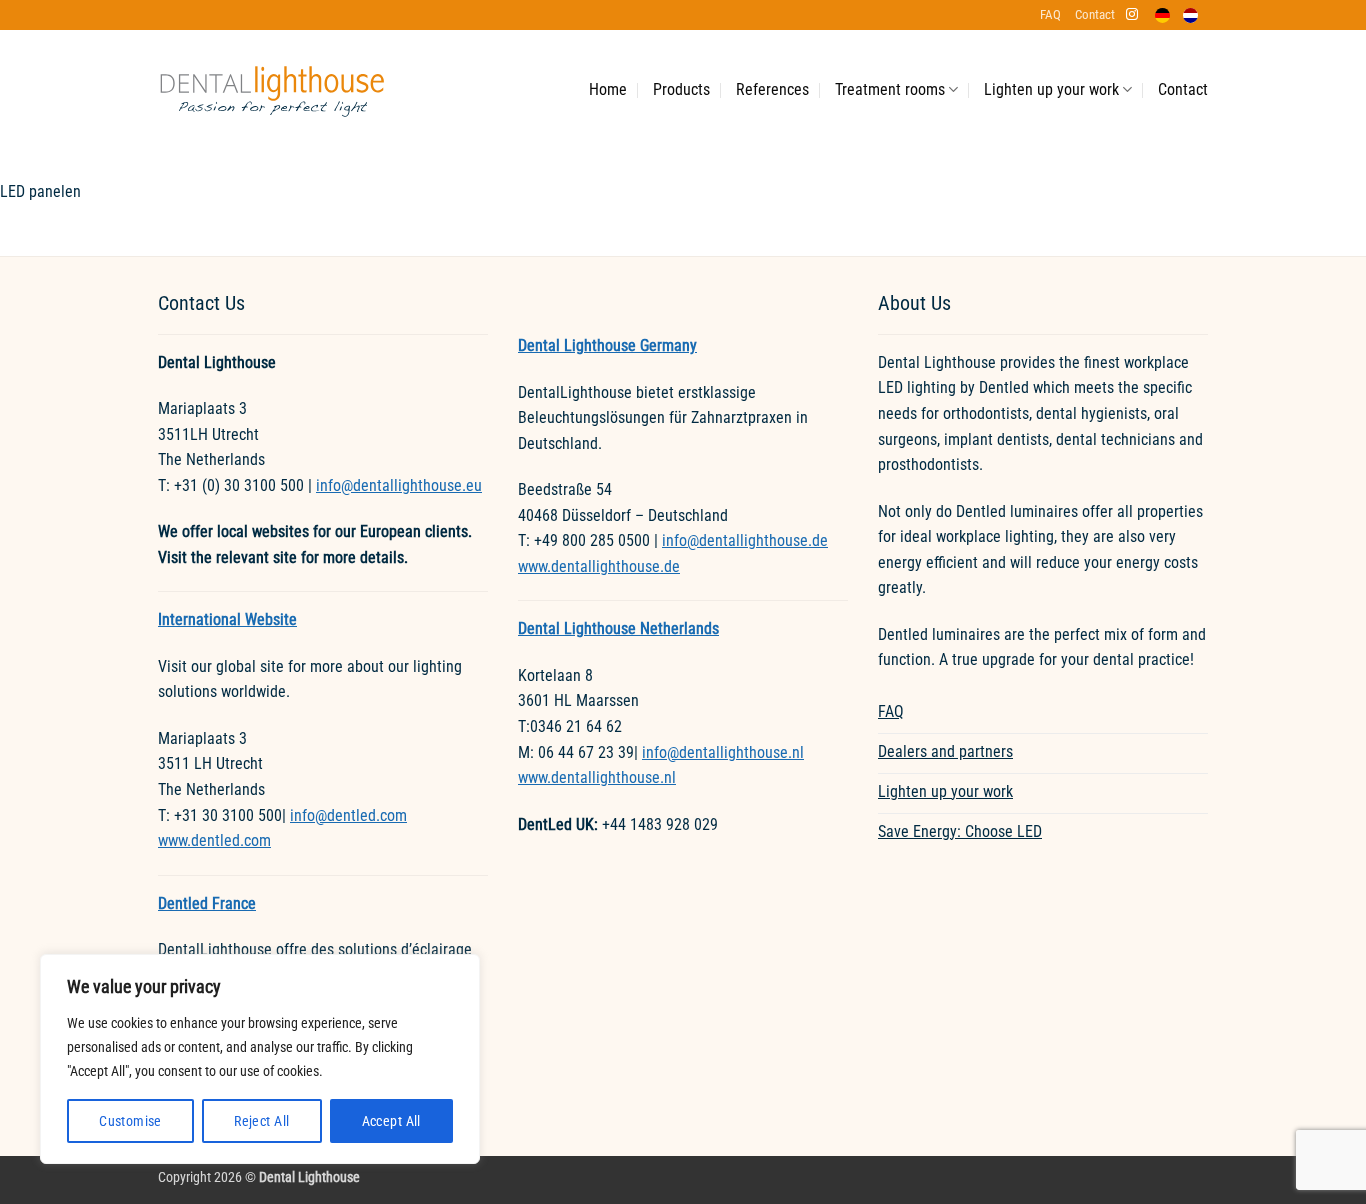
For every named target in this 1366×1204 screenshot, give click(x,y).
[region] (260, 1059)
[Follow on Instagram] (1132, 15)
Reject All (261, 1121)
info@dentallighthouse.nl (723, 752)
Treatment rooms (890, 89)
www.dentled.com (214, 840)
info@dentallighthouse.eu (399, 485)
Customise (130, 1121)
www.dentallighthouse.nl (597, 777)
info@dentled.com (348, 815)
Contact (1095, 14)
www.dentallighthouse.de (599, 566)
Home (608, 89)
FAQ (1050, 14)
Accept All (391, 1121)
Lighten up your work (1051, 89)
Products (681, 89)
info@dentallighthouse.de (745, 540)
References (772, 89)
